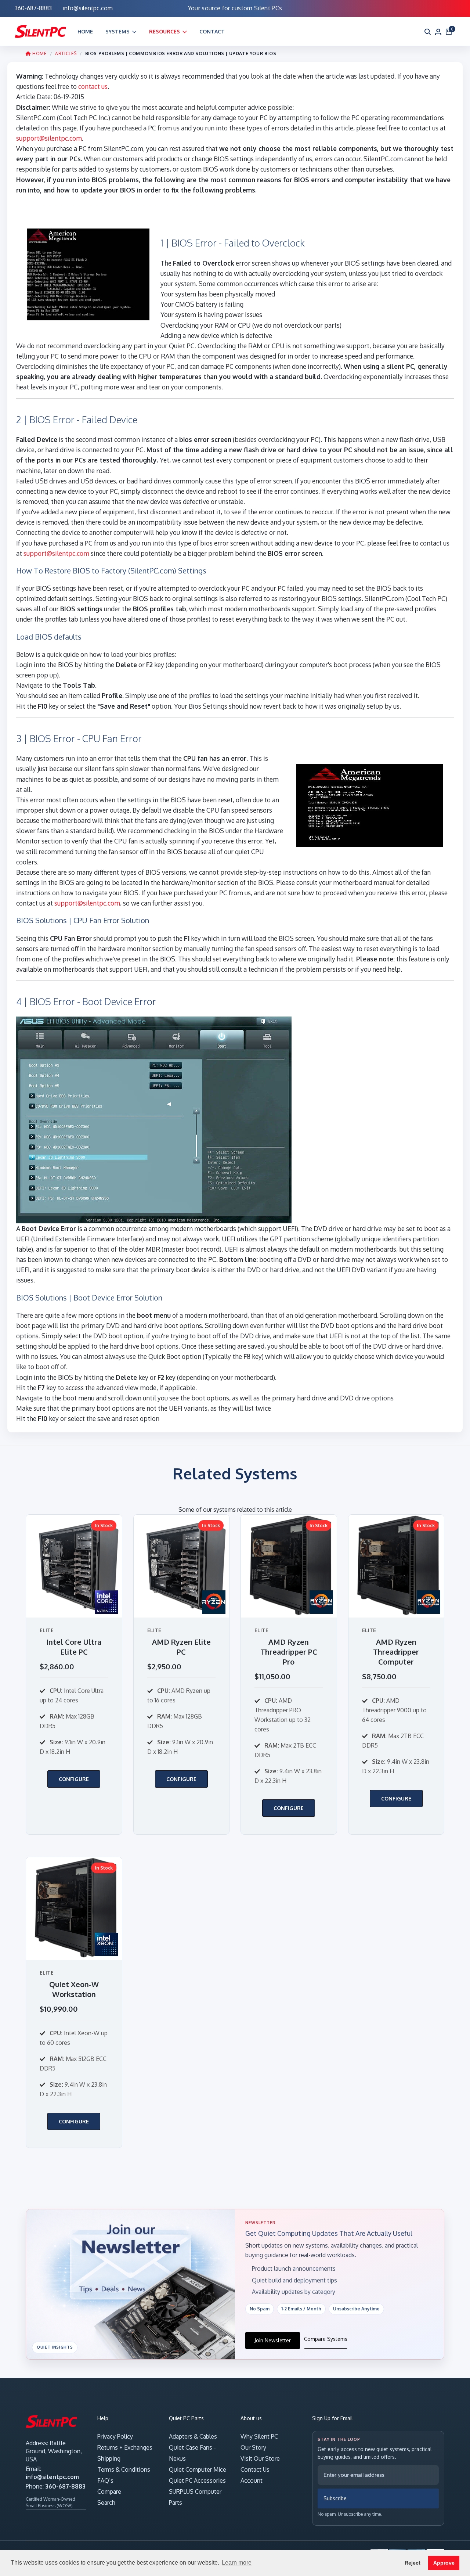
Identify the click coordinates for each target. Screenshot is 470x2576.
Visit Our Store (260, 2458)
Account (252, 2480)
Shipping (109, 2458)
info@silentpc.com (52, 2477)
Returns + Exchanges (125, 2447)
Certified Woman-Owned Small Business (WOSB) (50, 2502)
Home (85, 31)
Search (106, 2503)
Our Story (253, 2447)
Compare (109, 2492)
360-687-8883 (65, 2486)
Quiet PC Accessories (197, 2480)
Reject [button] (413, 2563)
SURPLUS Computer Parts (195, 2497)
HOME (39, 53)
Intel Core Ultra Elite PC (74, 1647)
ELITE (47, 1630)
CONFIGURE (74, 1779)
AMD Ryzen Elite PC (181, 1647)
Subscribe (335, 2498)
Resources (164, 31)
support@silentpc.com (49, 138)
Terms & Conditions (124, 2469)
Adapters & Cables (193, 2436)
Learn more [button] (237, 2563)
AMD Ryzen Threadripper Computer (396, 1652)
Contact (212, 31)
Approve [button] (444, 2563)
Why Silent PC (259, 2436)
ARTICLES (66, 53)
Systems (117, 31)
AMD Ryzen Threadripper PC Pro (289, 1652)
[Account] (438, 31)
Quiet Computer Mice (198, 2469)
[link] (74, 1674)
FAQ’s (105, 2480)
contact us (93, 86)
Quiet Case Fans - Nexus (192, 2453)
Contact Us (255, 2469)
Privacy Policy (115, 2436)
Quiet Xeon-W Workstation (74, 1989)
